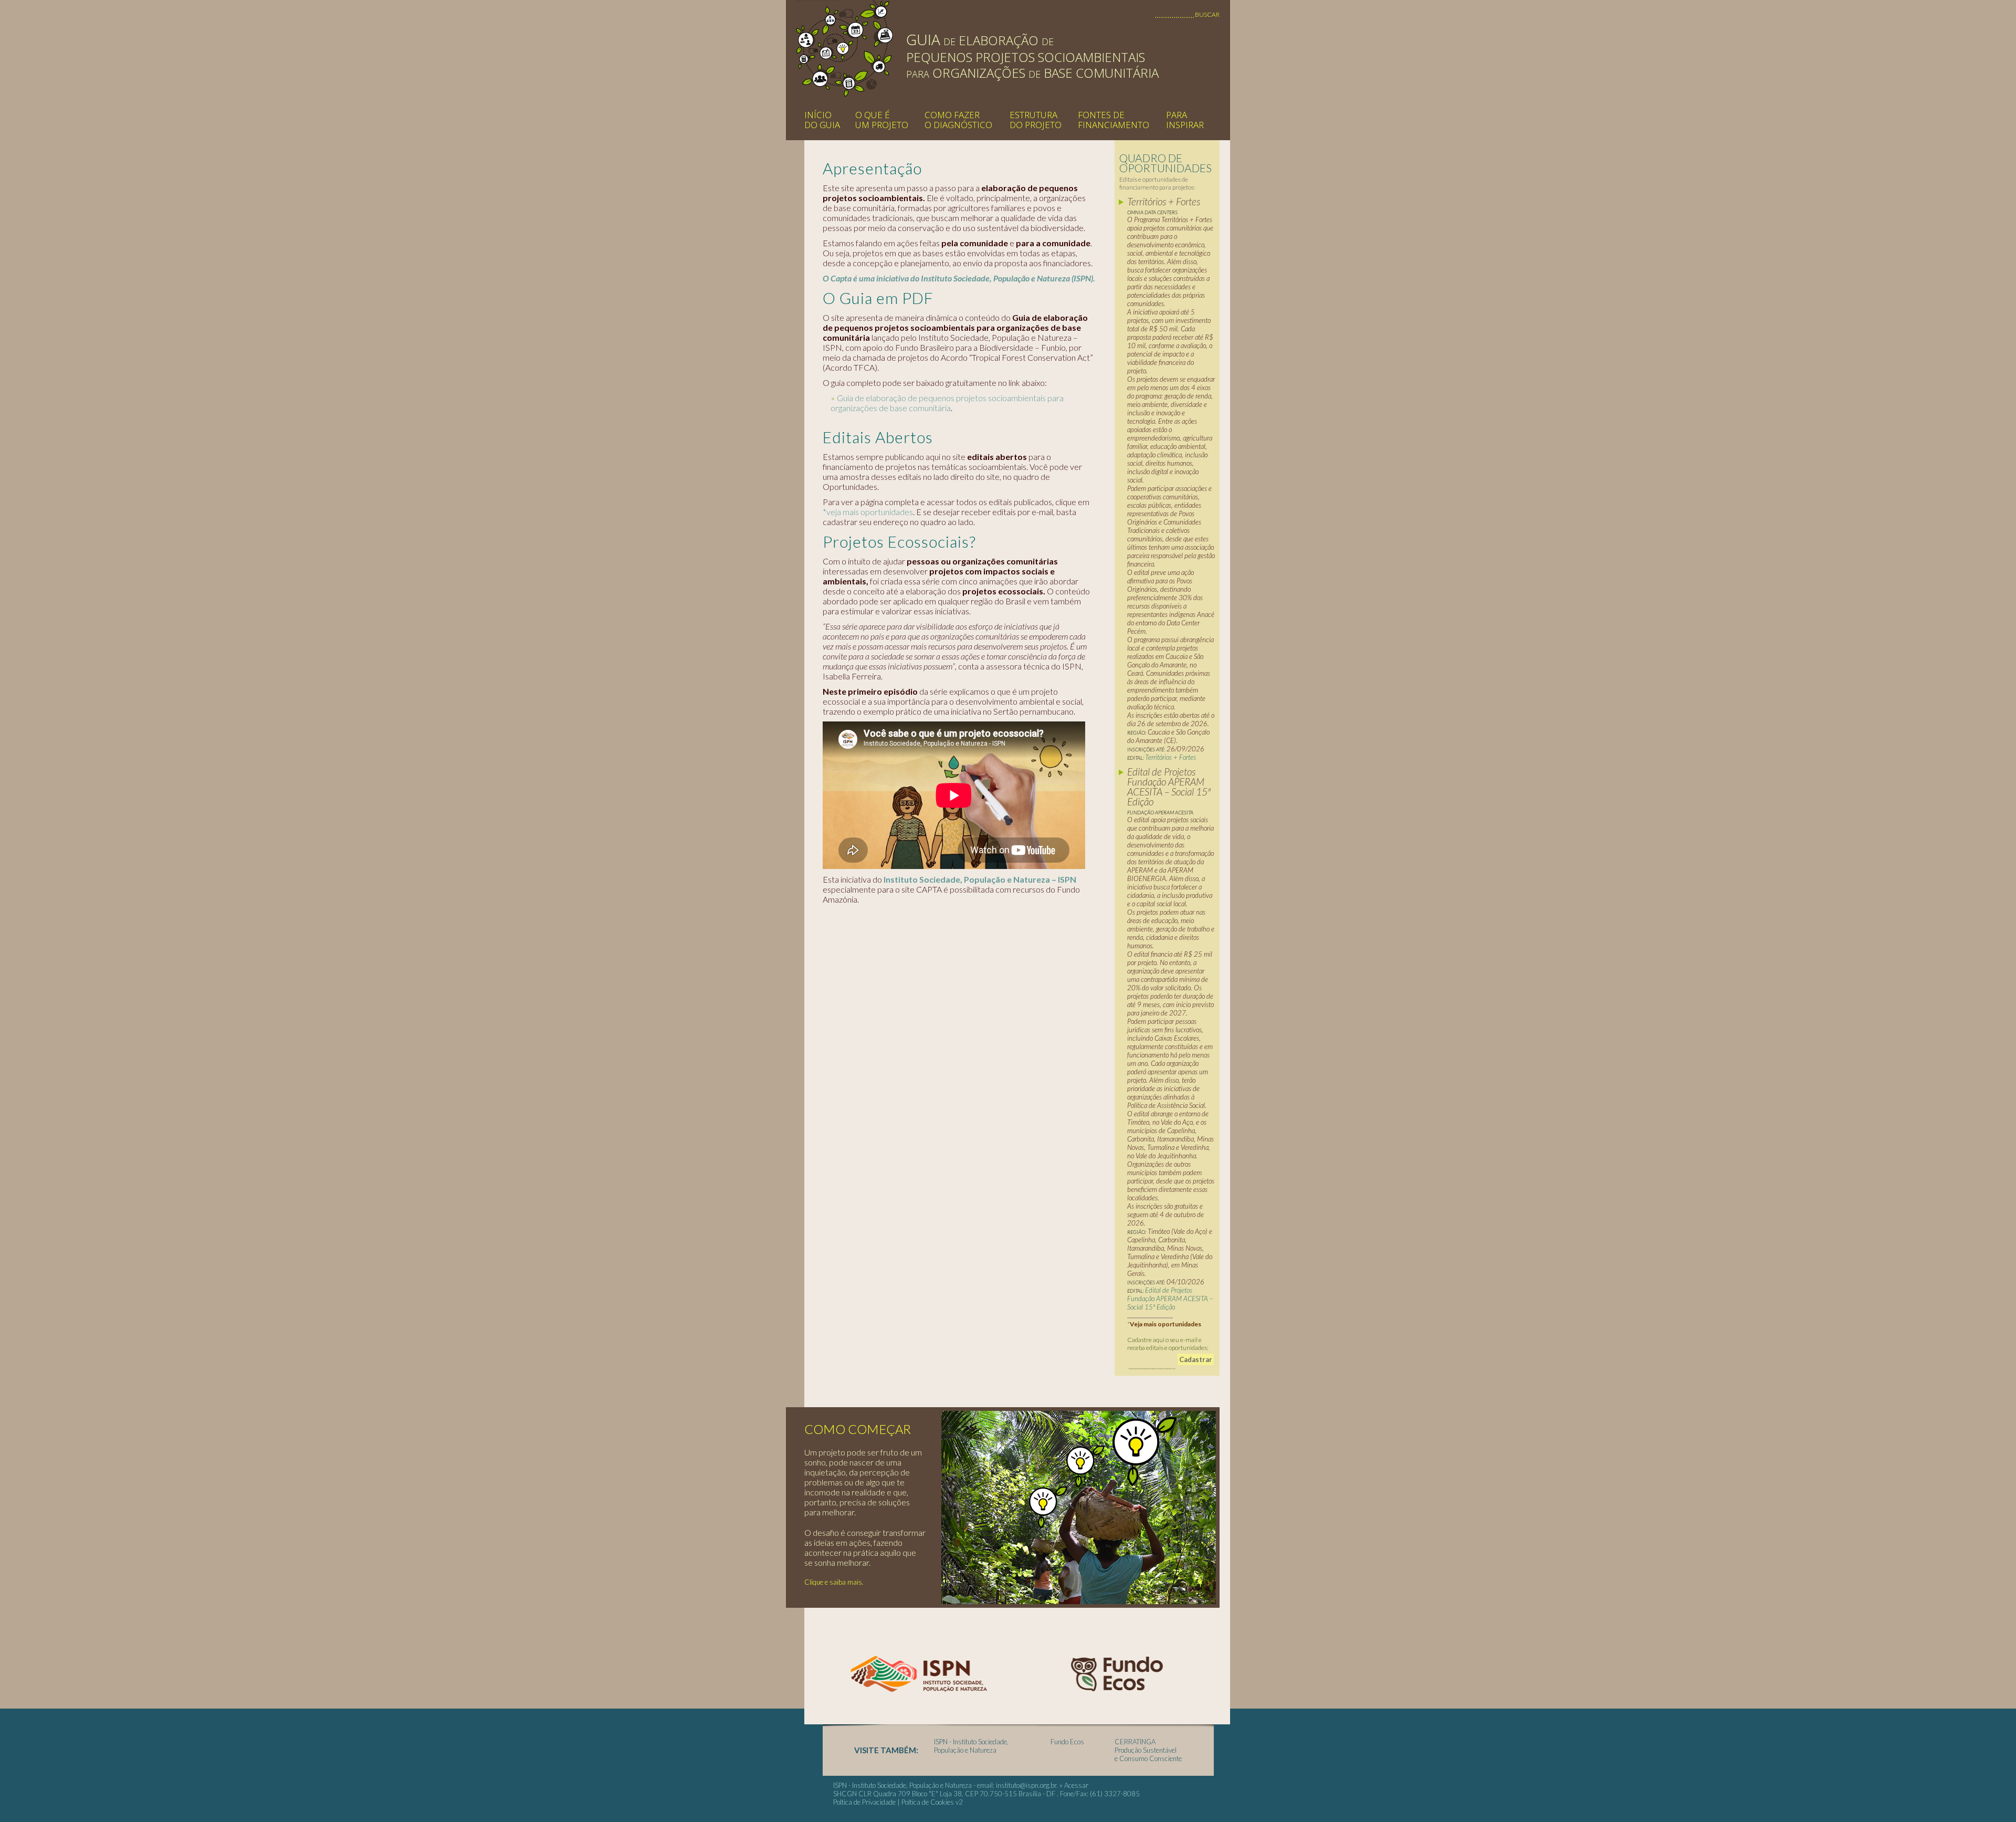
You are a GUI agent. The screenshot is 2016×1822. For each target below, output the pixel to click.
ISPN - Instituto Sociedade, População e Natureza (971, 1746)
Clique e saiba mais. (834, 1582)
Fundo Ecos (1067, 1742)
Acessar (1076, 1785)
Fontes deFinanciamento (1114, 120)
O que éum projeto (882, 120)
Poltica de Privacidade (864, 1802)
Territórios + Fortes (1171, 757)
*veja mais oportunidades (868, 512)
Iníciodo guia (822, 120)
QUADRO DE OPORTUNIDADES (1165, 163)
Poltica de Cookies (928, 1802)
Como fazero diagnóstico (958, 120)
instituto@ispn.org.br (1026, 1785)
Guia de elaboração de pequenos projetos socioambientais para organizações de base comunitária (947, 403)
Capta (845, 48)
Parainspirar (1185, 120)
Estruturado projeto (1036, 120)
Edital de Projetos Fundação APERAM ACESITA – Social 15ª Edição (1170, 1299)
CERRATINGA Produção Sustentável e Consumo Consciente (1148, 1750)
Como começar (858, 1429)
